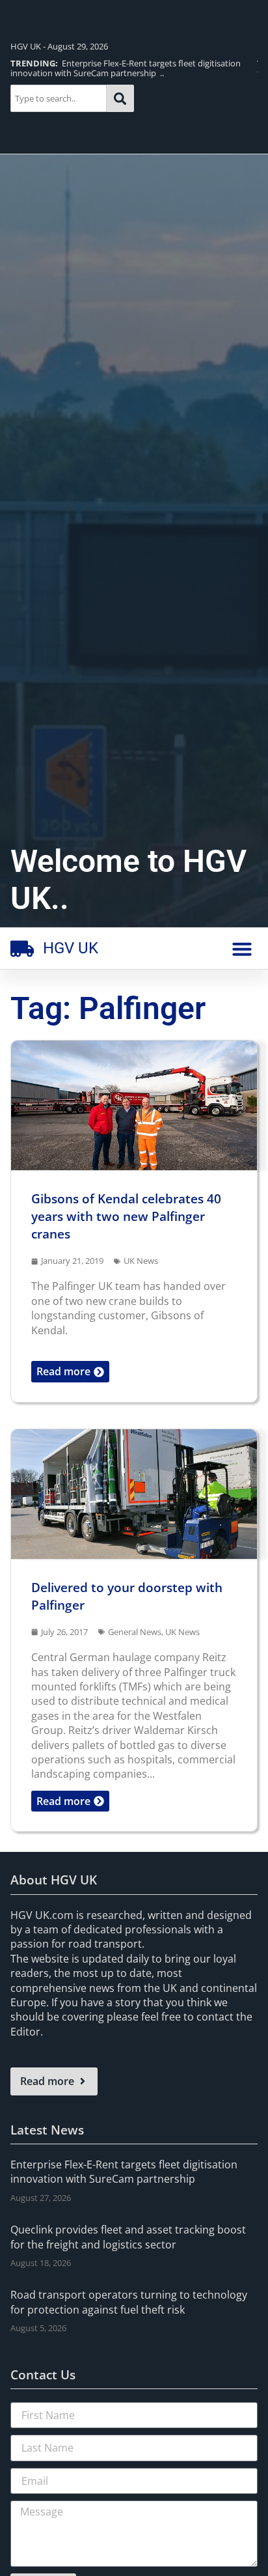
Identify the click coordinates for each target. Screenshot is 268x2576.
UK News (141, 1261)
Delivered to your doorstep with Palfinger (127, 1596)
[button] (242, 949)
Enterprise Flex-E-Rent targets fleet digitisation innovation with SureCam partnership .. (126, 68)
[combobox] (59, 98)
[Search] (120, 98)
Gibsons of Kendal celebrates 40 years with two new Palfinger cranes (126, 1216)
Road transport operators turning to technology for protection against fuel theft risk (129, 2302)
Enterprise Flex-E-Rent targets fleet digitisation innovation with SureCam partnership (124, 2172)
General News (135, 1632)
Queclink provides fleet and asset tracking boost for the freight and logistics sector (128, 2237)
